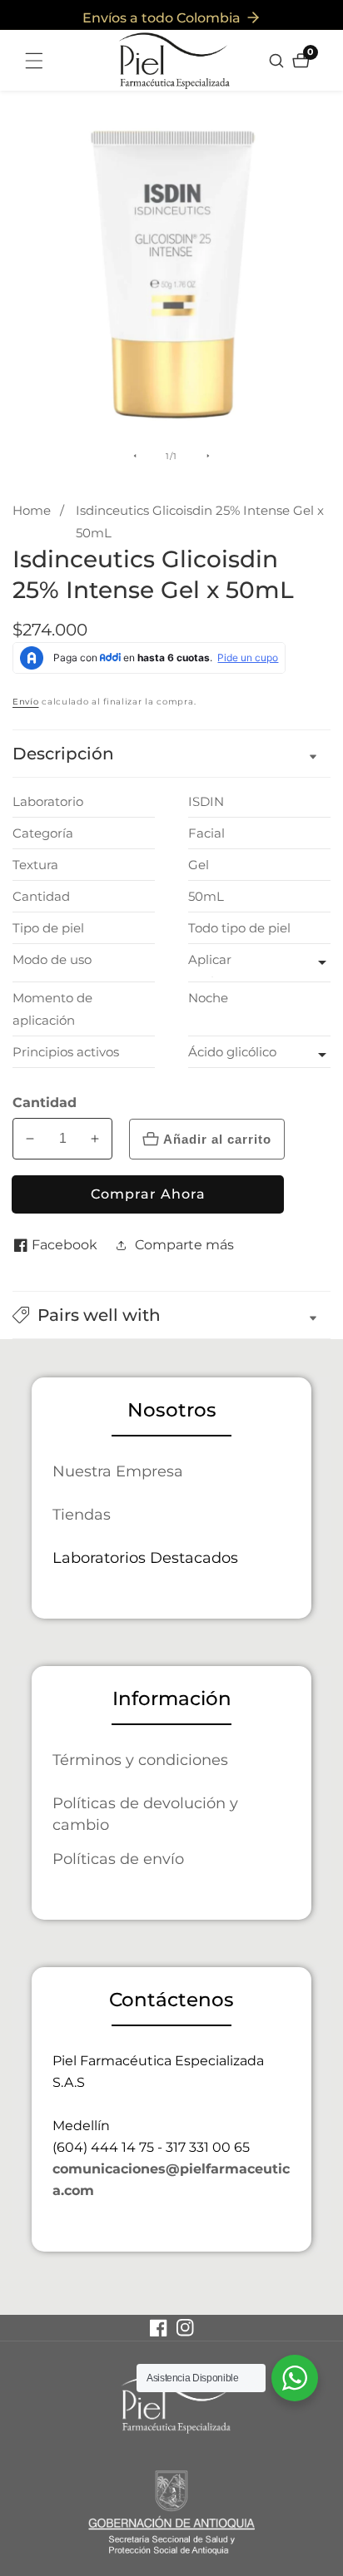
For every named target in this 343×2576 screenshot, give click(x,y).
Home (32, 510)
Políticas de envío (118, 1859)
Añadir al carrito (217, 1139)
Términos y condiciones (140, 1760)
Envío (26, 702)
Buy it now (148, 1194)
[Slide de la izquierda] (135, 456)
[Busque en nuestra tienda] (278, 61)
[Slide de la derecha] (208, 456)
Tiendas (82, 1514)
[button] (171, 1315)
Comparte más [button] (184, 1245)
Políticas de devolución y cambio (145, 1814)
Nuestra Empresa (118, 1471)
